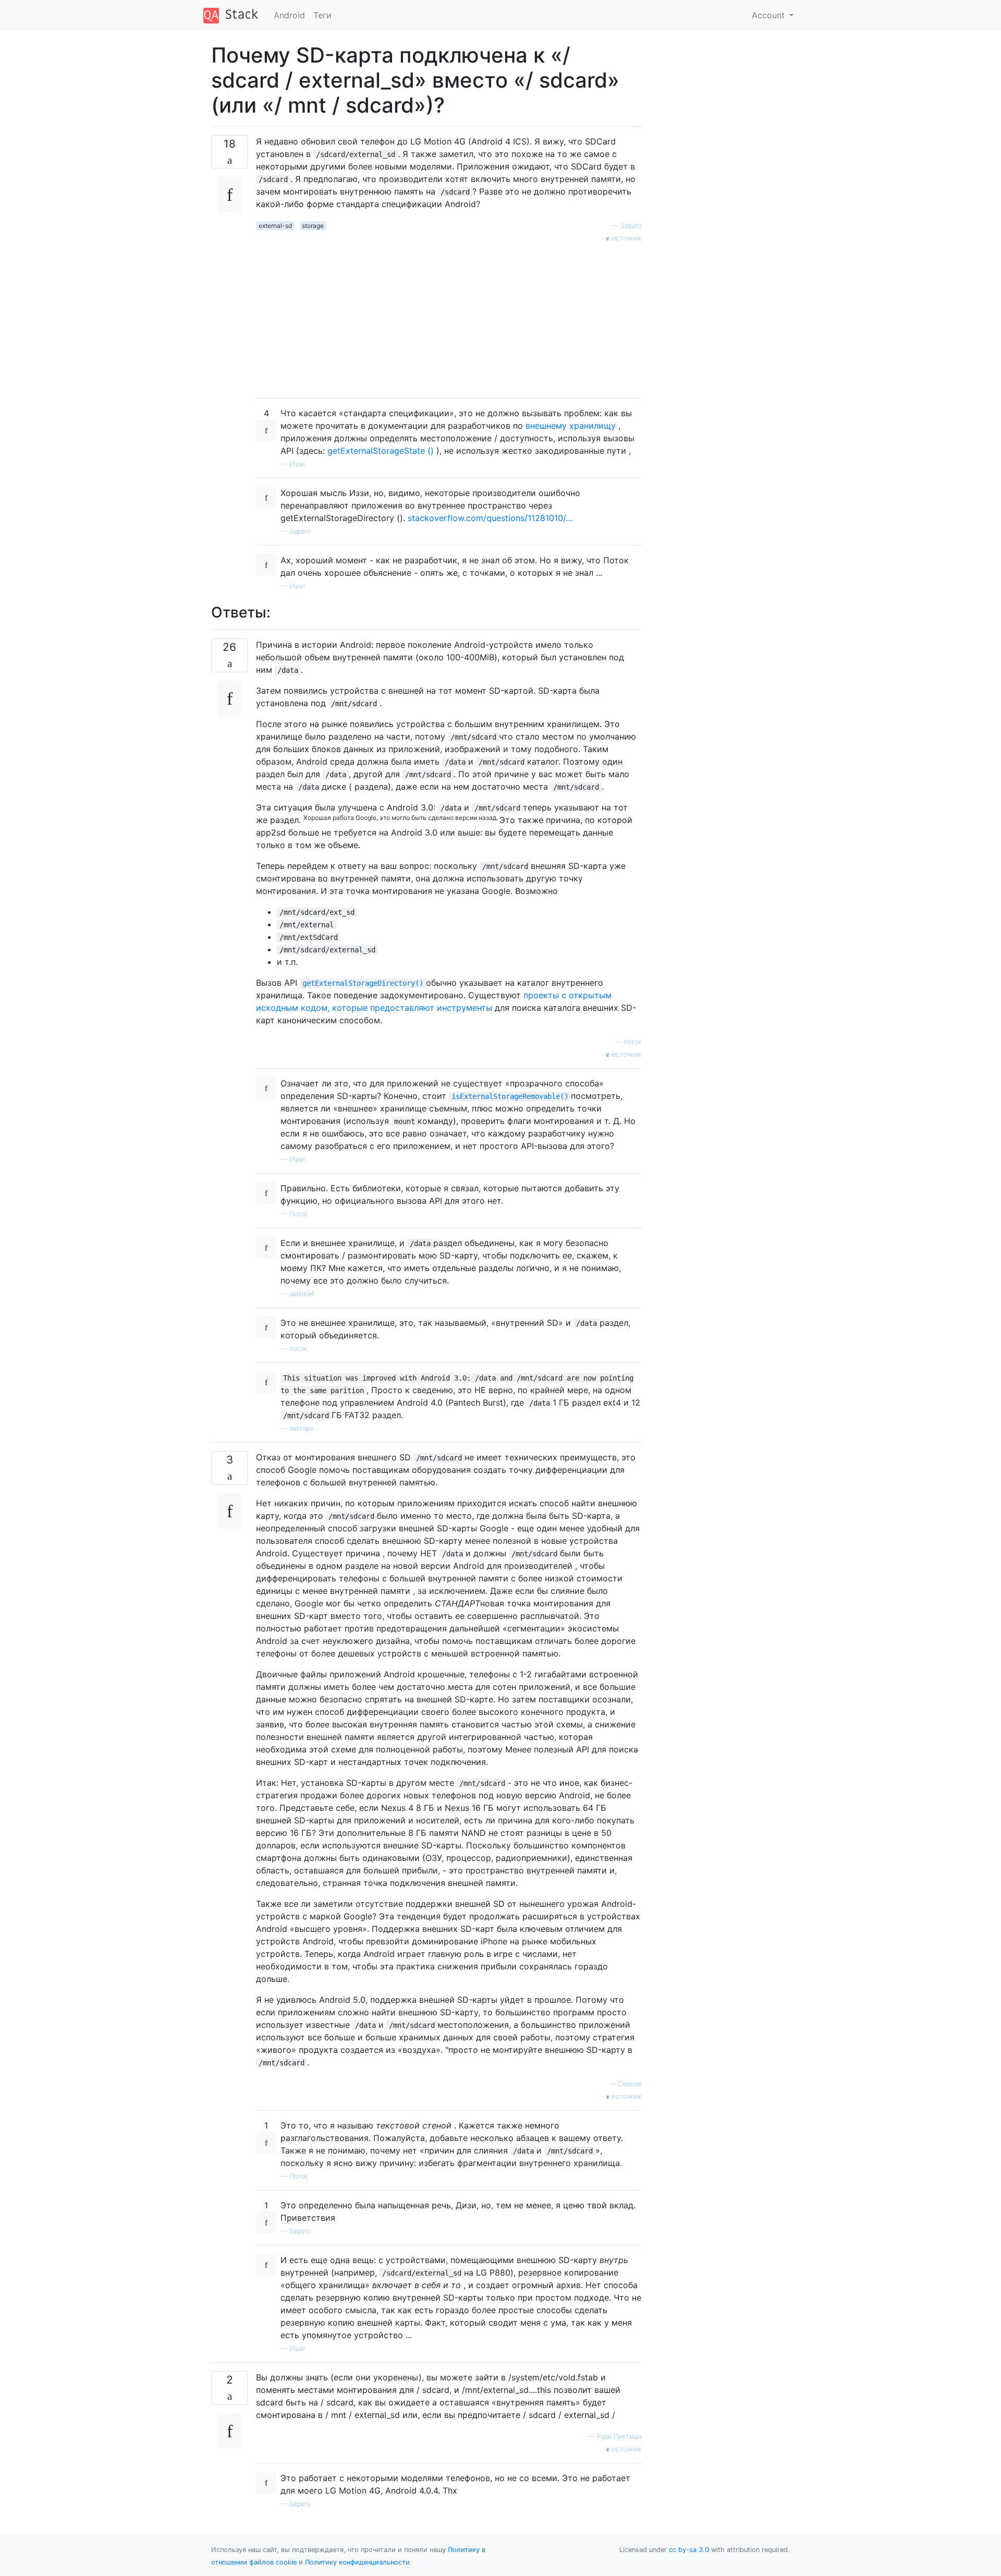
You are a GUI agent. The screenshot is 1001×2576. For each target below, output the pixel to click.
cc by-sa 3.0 (689, 2550)
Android (289, 15)
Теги (322, 15)
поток (633, 1042)
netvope (301, 1428)
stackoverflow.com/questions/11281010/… (490, 518)
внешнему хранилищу (571, 426)
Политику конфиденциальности (357, 2562)
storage (313, 226)
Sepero (631, 226)
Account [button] (770, 15)
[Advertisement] (449, 317)
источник (625, 238)
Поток (298, 1214)
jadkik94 (302, 1294)
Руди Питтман (619, 2436)
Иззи (297, 464)
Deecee (630, 2084)
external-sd (275, 226)
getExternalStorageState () (381, 451)
